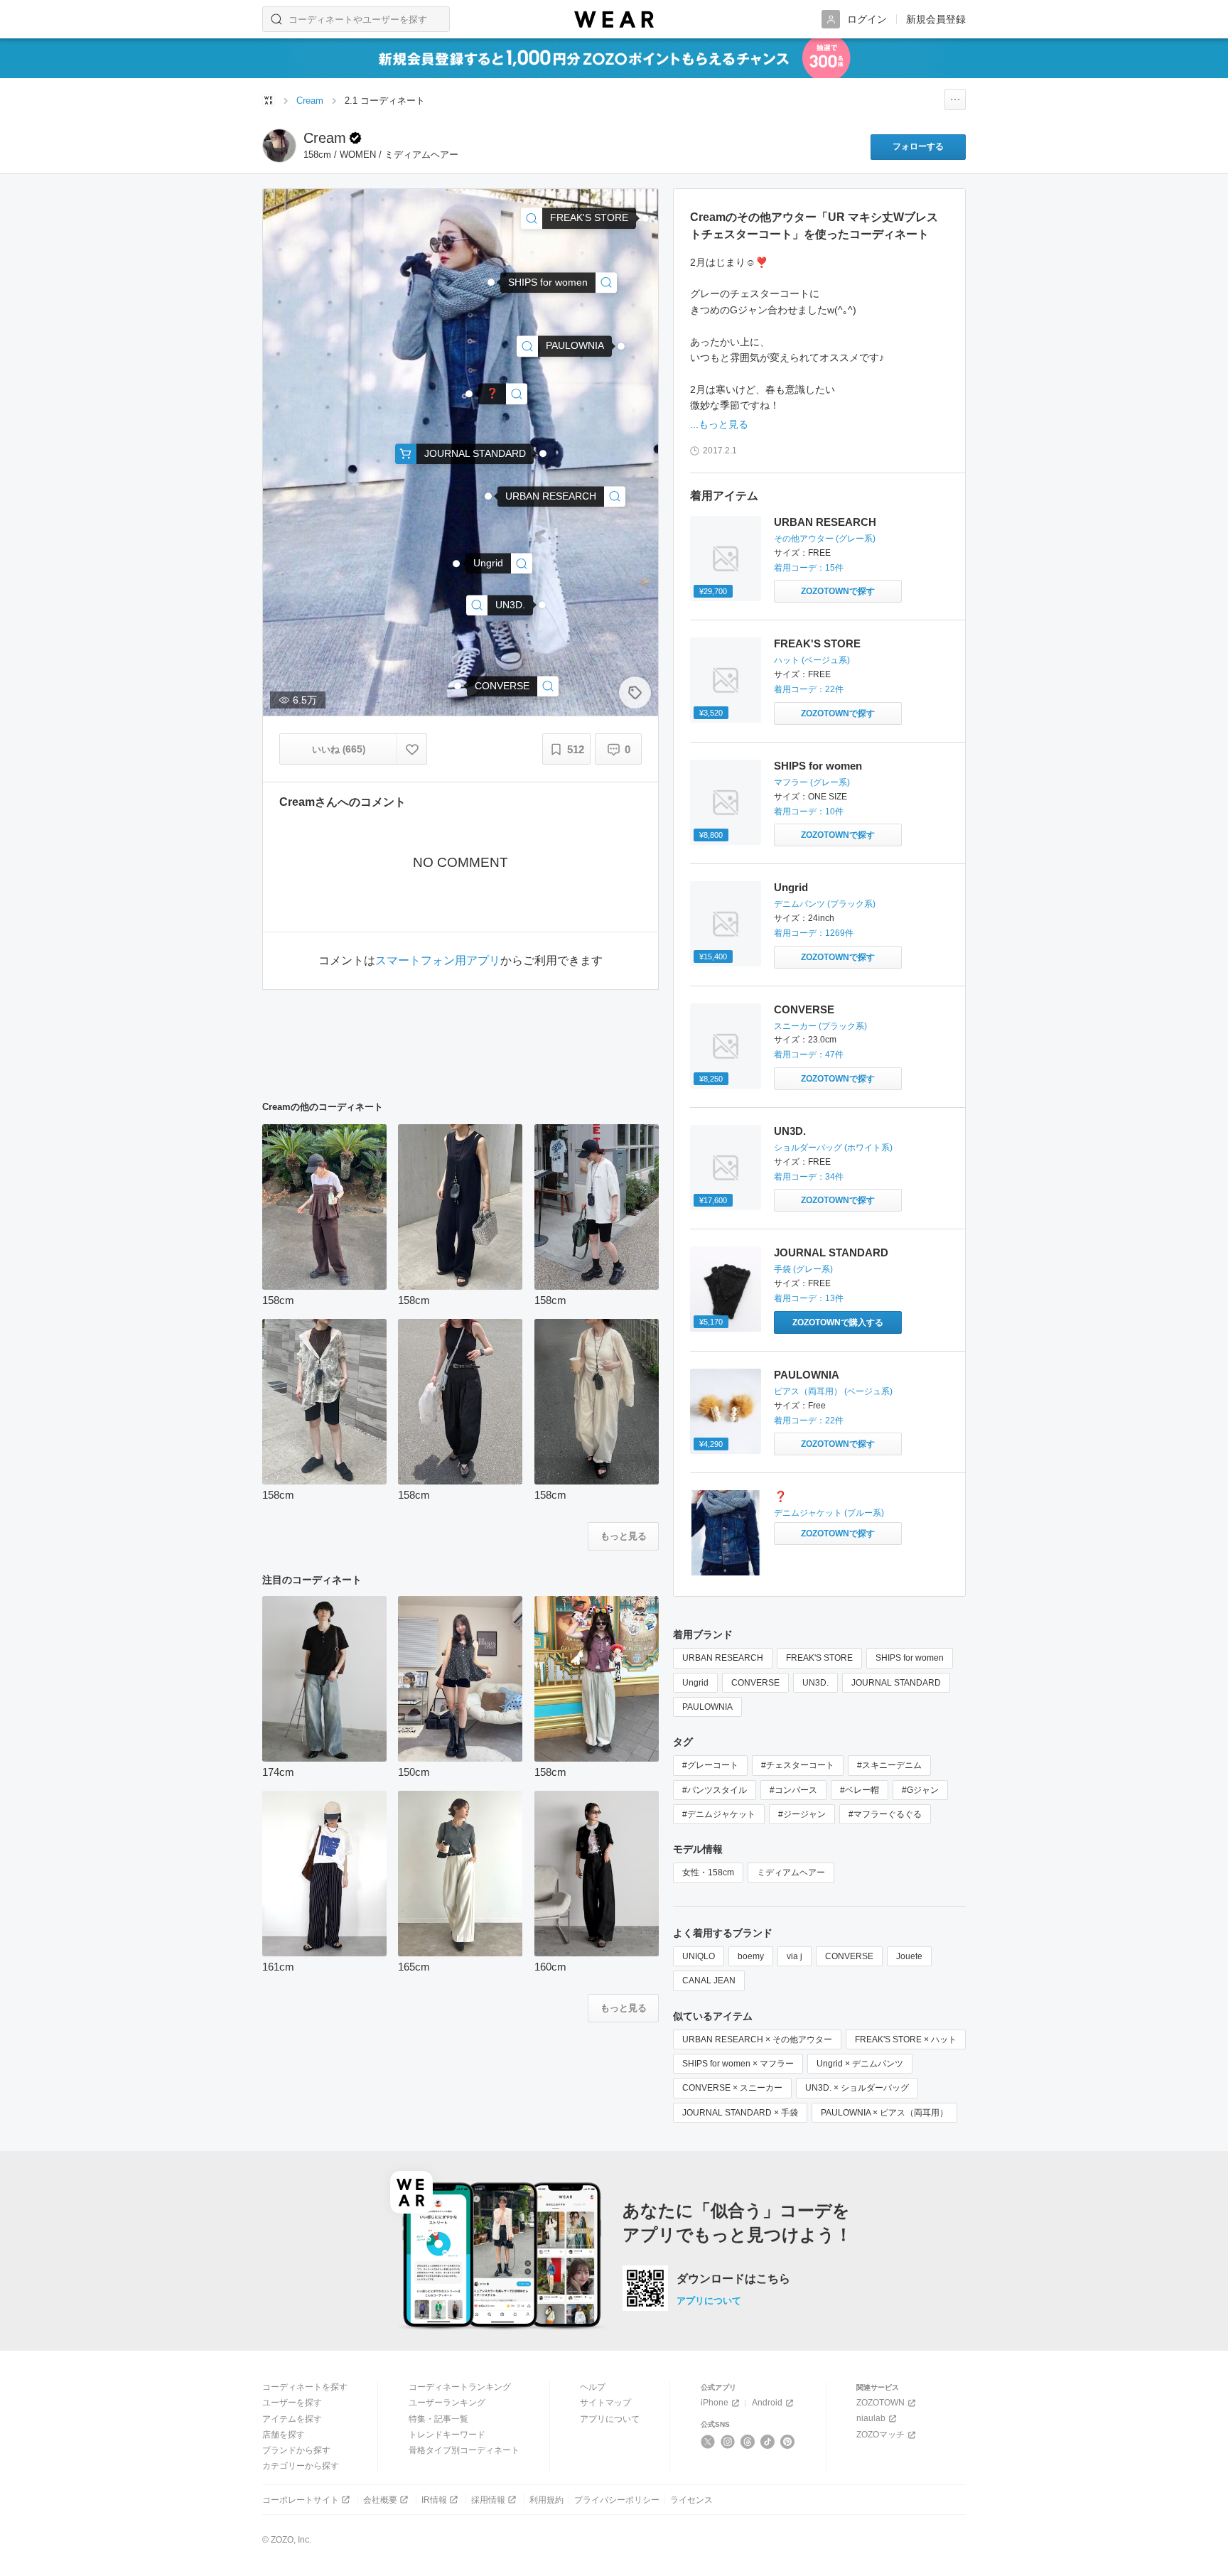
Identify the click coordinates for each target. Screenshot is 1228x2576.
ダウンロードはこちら (733, 2279)
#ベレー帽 (860, 1790)
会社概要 (380, 2500)
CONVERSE (804, 1009)
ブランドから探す (296, 2450)
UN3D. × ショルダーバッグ (857, 2088)
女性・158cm (708, 1872)
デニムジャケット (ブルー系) (829, 1513)
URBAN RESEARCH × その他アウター (757, 2039)
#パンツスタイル (715, 1790)
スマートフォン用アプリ (438, 961)
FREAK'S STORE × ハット (906, 2039)
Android (767, 2403)
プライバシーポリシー (617, 2500)
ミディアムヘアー (791, 1872)
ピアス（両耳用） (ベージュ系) (833, 1391)
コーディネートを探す (305, 2387)
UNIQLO (699, 1956)
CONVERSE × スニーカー (732, 2088)
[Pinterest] (788, 2442)
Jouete (909, 1956)
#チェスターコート (798, 1765)
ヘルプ (593, 2387)
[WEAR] (614, 20)
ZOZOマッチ (880, 2435)
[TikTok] (768, 2442)
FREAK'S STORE (817, 643)
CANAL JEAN (709, 1980)
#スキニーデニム (889, 1765)
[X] (708, 2442)
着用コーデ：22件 (809, 689)
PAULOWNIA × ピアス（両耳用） (884, 2113)
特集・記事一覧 (438, 2419)
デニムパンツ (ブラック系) (825, 904)
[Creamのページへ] (279, 146)
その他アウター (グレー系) (825, 539)
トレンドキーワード (447, 2435)
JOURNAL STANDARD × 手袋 (740, 2113)
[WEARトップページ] (269, 100)
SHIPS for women (818, 766)
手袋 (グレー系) (803, 1269)
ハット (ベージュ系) (812, 660)
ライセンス (691, 2500)
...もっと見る (719, 424)
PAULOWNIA (807, 1375)
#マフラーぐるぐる (885, 1814)
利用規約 (546, 2500)
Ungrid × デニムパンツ (860, 2064)
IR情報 (434, 2500)
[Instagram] (728, 2442)
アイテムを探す (292, 2419)
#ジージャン (802, 1814)
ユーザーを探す (292, 2403)
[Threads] (748, 2442)
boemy (751, 1956)
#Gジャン (920, 1790)
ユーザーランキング (447, 2403)
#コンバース (793, 1790)
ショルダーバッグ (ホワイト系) (833, 1148)
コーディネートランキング (460, 2387)
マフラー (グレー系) (812, 782)
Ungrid (791, 887)
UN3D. (790, 1131)
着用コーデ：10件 (809, 812)
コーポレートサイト (301, 2500)
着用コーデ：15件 (809, 568)
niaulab (871, 2418)
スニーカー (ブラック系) (820, 1026)
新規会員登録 (936, 19)
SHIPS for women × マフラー (738, 2064)
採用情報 (488, 2500)
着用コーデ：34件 (809, 1177)
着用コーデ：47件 (809, 1055)
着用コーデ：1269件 (814, 933)
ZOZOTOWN (880, 2403)
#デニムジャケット (719, 1814)
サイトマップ (605, 2403)
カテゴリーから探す (301, 2466)
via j (795, 1956)
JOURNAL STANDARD (831, 1252)
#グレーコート (710, 1765)
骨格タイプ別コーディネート (464, 2450)
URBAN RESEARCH (825, 522)
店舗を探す (284, 2435)
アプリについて (709, 2301)
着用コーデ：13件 (809, 1298)
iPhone (715, 2403)
